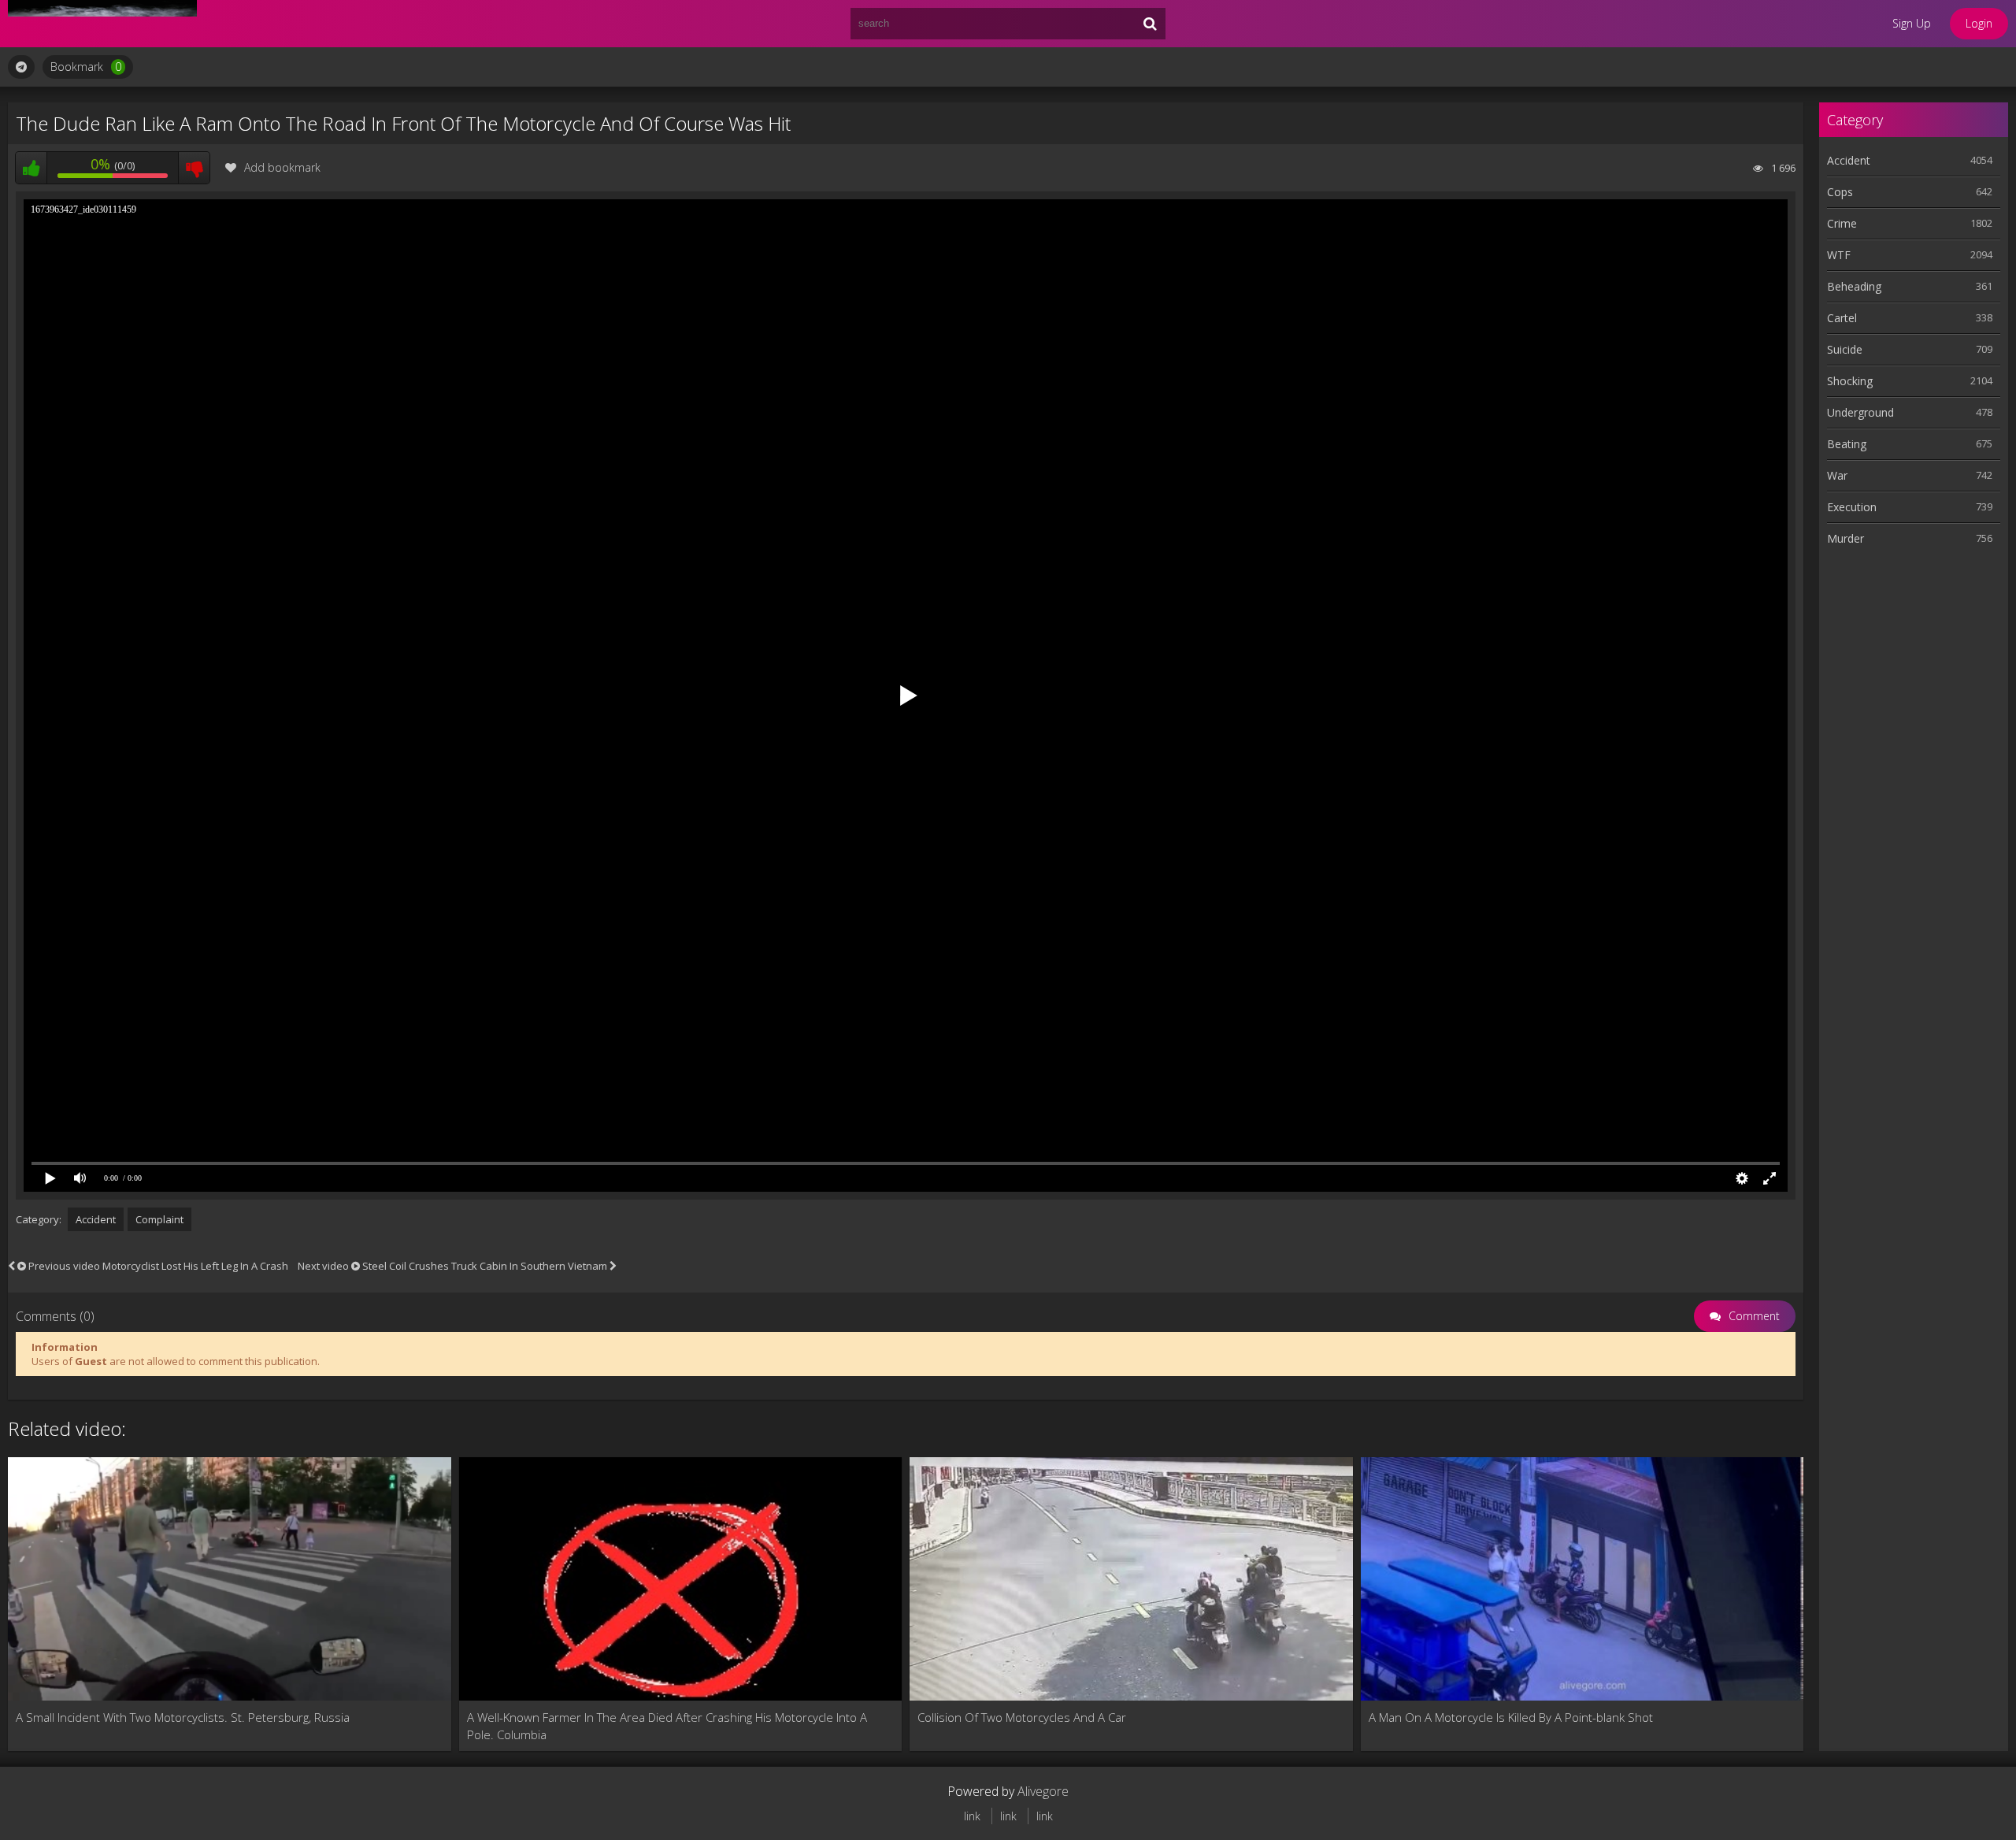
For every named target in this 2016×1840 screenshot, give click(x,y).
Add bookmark (282, 167)
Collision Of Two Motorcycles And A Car (1022, 1717)
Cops (1840, 192)
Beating (1847, 444)
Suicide (1845, 349)
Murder (1846, 538)
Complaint (159, 1219)
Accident (96, 1219)
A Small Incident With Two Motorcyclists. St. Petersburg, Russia (183, 1717)
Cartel (1842, 318)
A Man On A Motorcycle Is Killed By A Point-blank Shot (1511, 1717)
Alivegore (1043, 1791)
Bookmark (86, 67)
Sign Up (1912, 23)
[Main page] (102, 24)
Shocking (1850, 381)
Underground (1860, 412)
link (972, 1816)
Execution (1852, 507)
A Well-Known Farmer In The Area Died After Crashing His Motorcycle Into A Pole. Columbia (667, 1726)
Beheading (1854, 286)
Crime (1842, 223)
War (1837, 475)
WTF (1839, 255)
